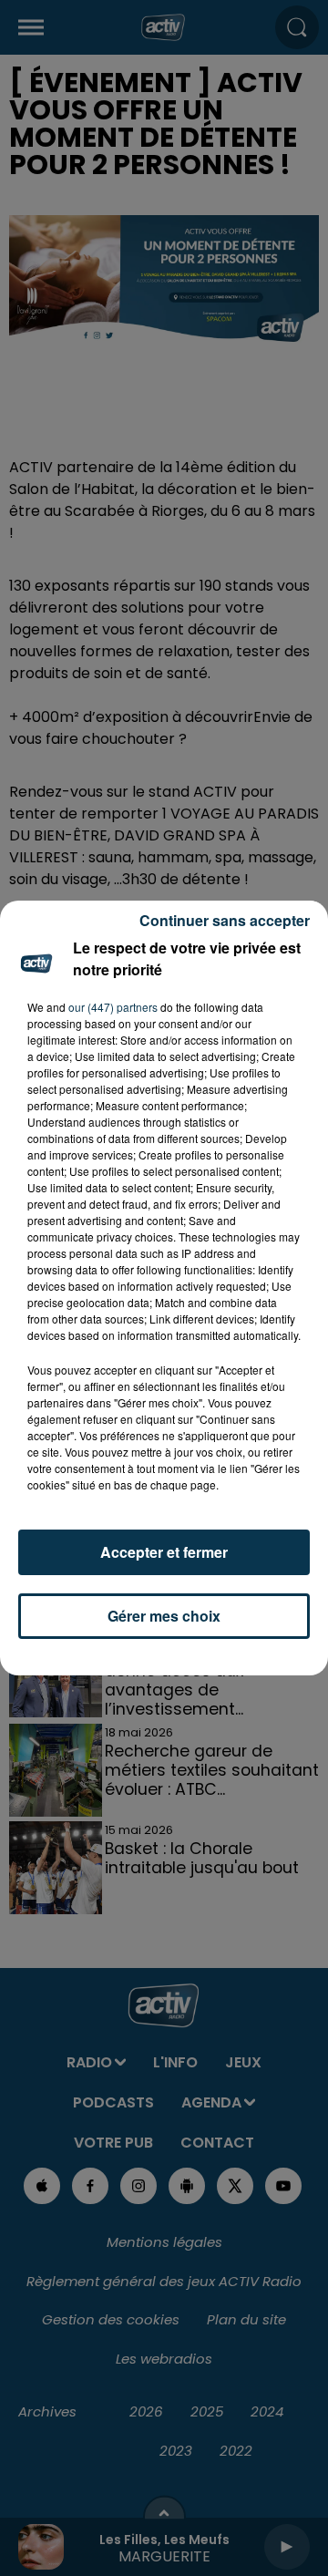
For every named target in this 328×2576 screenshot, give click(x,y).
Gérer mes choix (164, 1616)
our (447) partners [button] (113, 1007)
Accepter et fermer (164, 1552)
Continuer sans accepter (225, 920)
